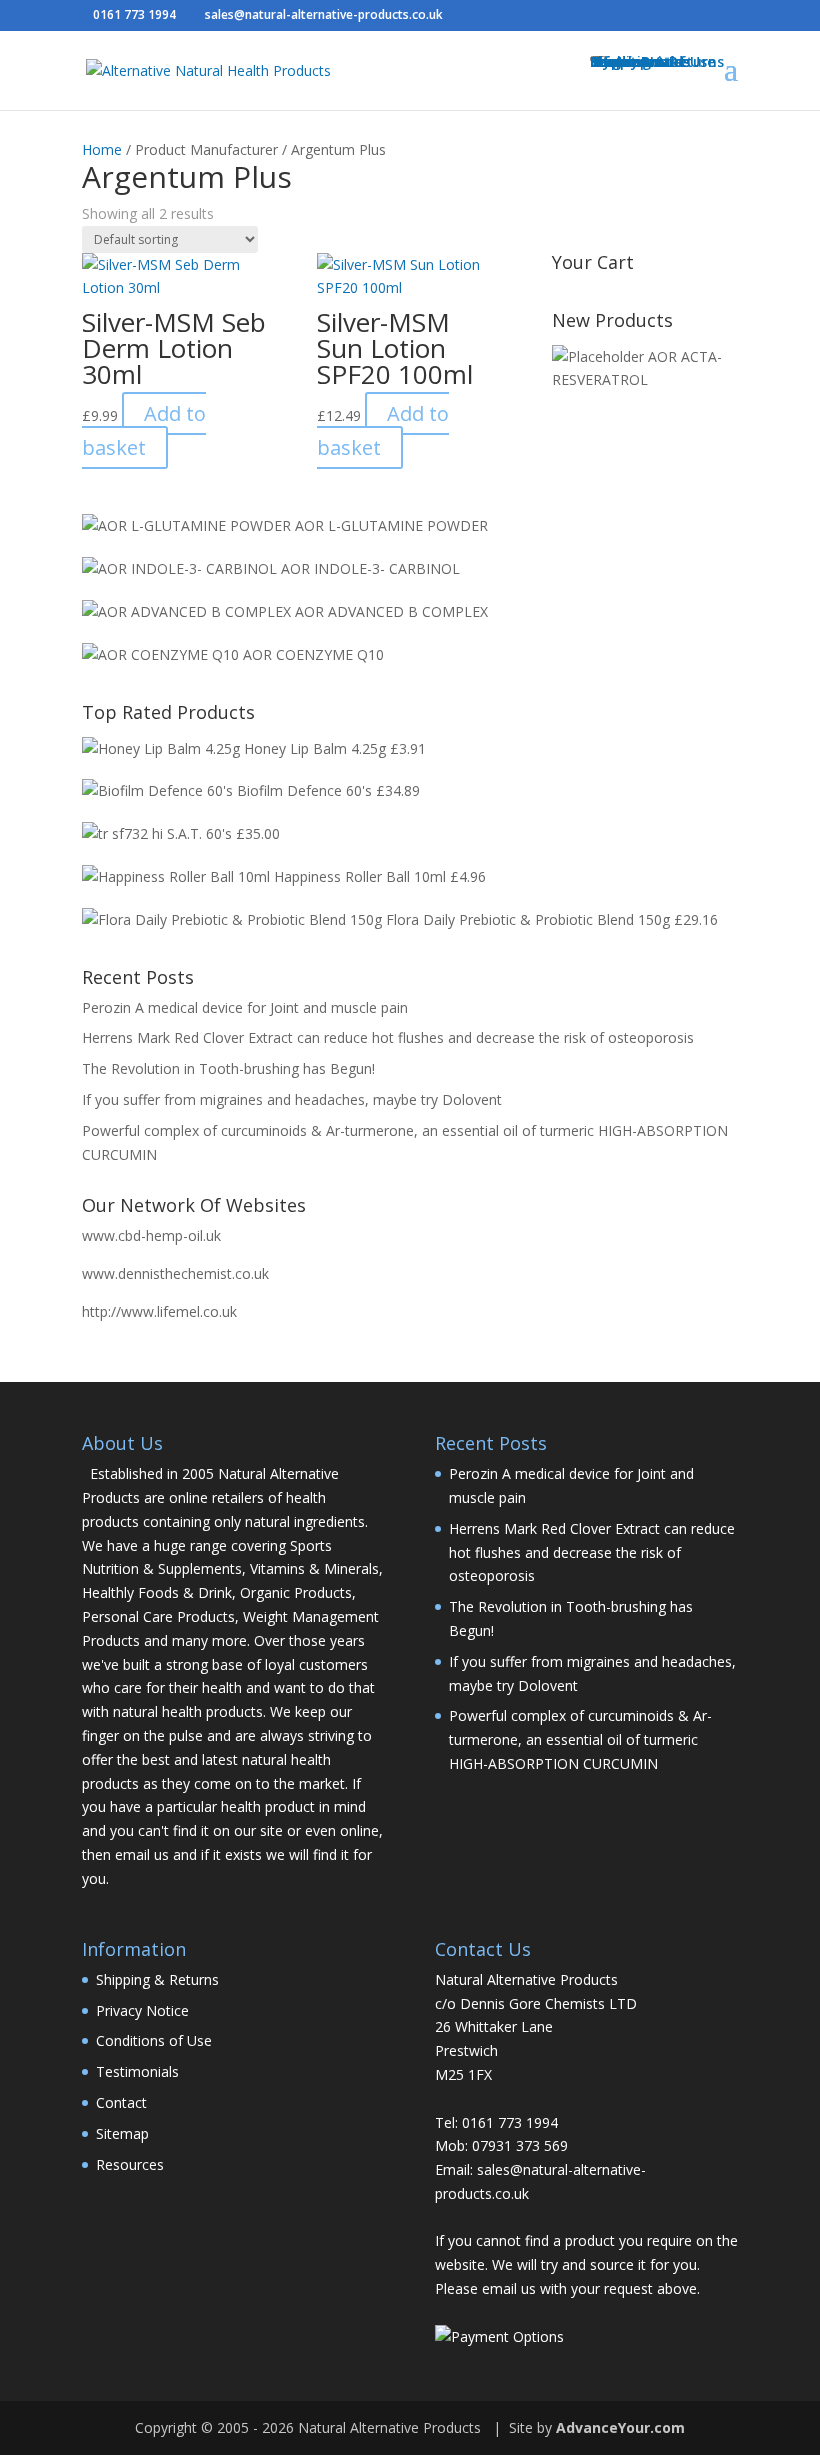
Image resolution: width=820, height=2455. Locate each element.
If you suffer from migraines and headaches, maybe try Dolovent (292, 1099)
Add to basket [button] (144, 430)
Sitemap (122, 2133)
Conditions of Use (154, 2040)
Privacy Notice (142, 2010)
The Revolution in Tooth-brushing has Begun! (228, 1068)
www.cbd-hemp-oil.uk (151, 1235)
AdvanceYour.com (620, 2427)
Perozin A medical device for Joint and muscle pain (245, 1007)
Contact (121, 2102)
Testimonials (137, 2071)
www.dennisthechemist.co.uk (175, 1273)
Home (102, 149)
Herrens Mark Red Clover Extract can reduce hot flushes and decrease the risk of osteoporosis (388, 1037)
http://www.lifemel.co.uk (159, 1311)
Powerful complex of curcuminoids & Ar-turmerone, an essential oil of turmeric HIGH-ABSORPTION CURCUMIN (580, 1739)
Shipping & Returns (157, 1979)
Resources (130, 2164)
